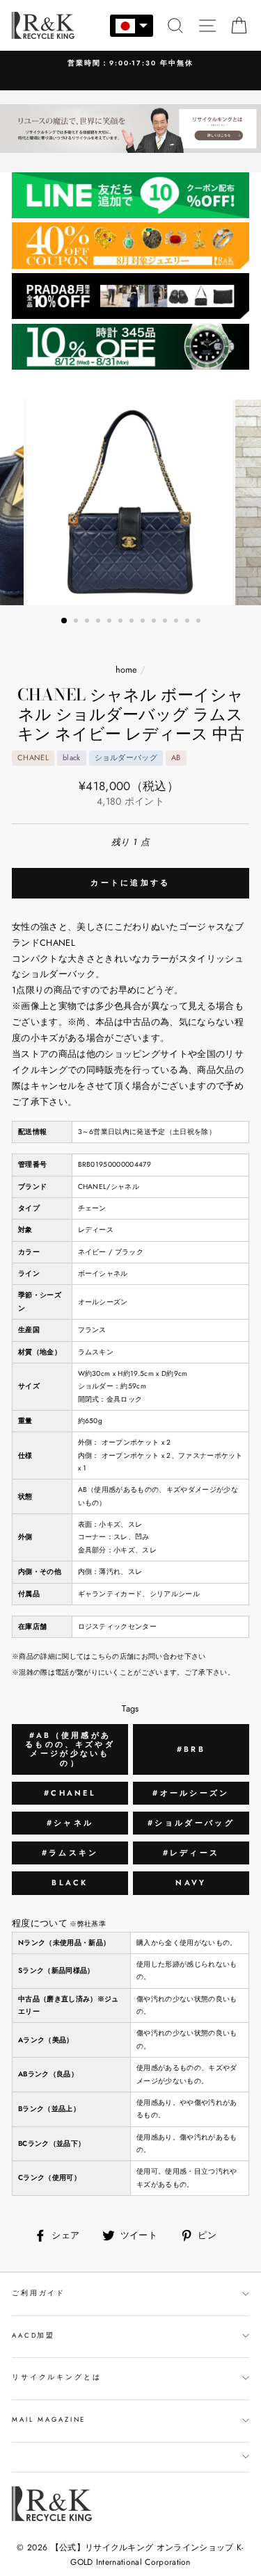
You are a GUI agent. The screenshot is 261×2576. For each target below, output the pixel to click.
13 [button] (200, 622)
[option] (130, 64)
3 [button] (88, 622)
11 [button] (177, 622)
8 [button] (144, 622)
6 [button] (122, 622)
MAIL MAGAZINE (49, 2420)
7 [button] (133, 622)
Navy (191, 1882)
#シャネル (70, 1823)
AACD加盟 (33, 2336)
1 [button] (65, 621)
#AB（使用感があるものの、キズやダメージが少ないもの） (70, 1749)
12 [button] (189, 622)
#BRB (191, 1749)
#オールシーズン (191, 1793)
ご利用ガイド (39, 2293)
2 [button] (77, 622)
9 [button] (155, 622)
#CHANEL (70, 1793)
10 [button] (166, 622)
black (70, 1882)
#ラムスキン (70, 1853)
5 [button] (111, 622)
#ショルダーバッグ (191, 1823)
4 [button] (100, 622)
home (127, 670)
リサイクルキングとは (57, 2377)
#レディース (191, 1853)
